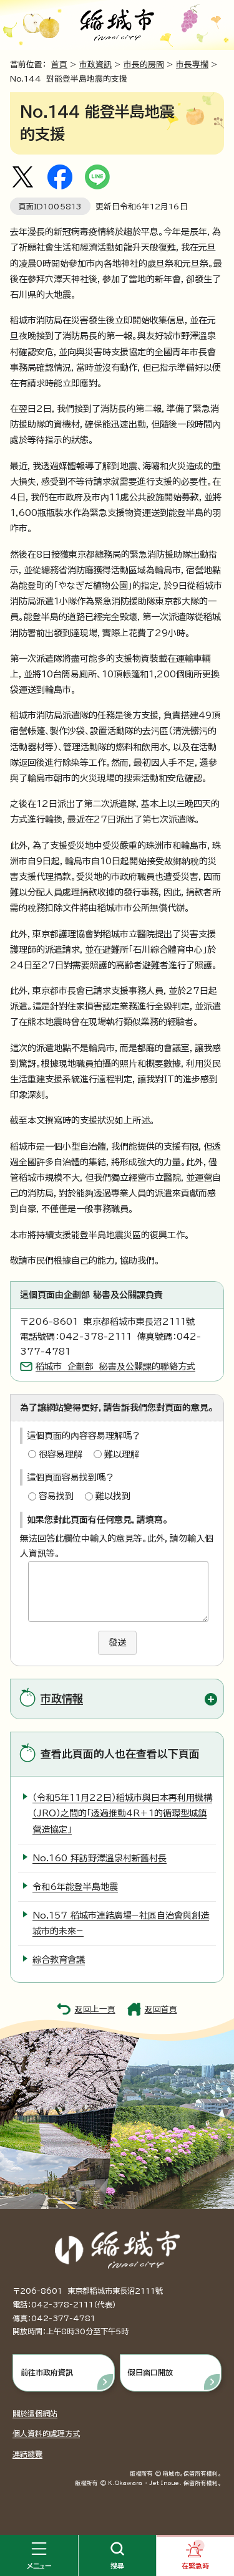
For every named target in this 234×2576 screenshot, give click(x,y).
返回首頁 (161, 2009)
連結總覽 (27, 2454)
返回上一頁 (95, 2009)
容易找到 (56, 1496)
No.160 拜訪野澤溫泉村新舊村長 (100, 1858)
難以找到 (113, 1496)
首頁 (59, 64)
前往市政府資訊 (47, 2372)
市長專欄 (192, 64)
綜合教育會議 (59, 1960)
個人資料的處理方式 (46, 2433)
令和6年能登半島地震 (75, 1887)
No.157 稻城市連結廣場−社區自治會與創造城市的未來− (121, 1923)
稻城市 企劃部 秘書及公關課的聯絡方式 (115, 1367)
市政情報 (62, 1698)
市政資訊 (95, 64)
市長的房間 (144, 64)
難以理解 (122, 1454)
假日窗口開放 (150, 2372)
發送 (117, 1643)
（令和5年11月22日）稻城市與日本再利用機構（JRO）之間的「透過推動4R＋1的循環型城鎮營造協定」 (122, 1813)
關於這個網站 (35, 2413)
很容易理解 (61, 1454)
